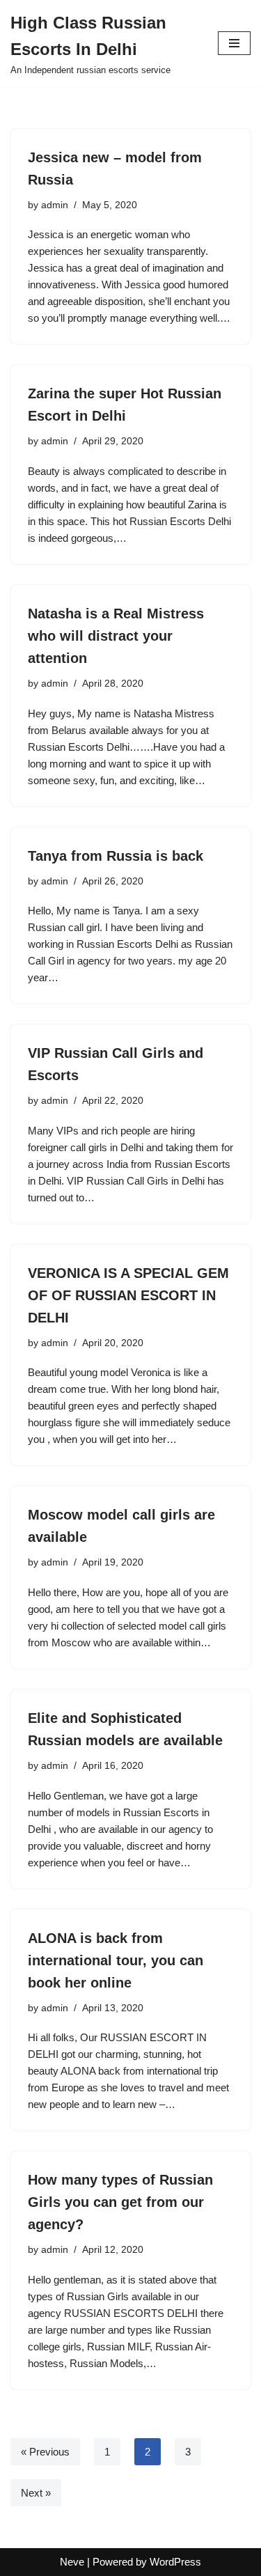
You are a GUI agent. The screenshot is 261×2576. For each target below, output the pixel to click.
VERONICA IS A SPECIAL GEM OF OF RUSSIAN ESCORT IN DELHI (128, 1295)
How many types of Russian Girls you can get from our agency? (120, 2202)
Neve (72, 2562)
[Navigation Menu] (234, 43)
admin (55, 205)
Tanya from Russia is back (116, 856)
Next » (36, 2493)
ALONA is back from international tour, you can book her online (116, 1960)
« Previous (45, 2452)
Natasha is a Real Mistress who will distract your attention (116, 636)
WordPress (175, 2562)
